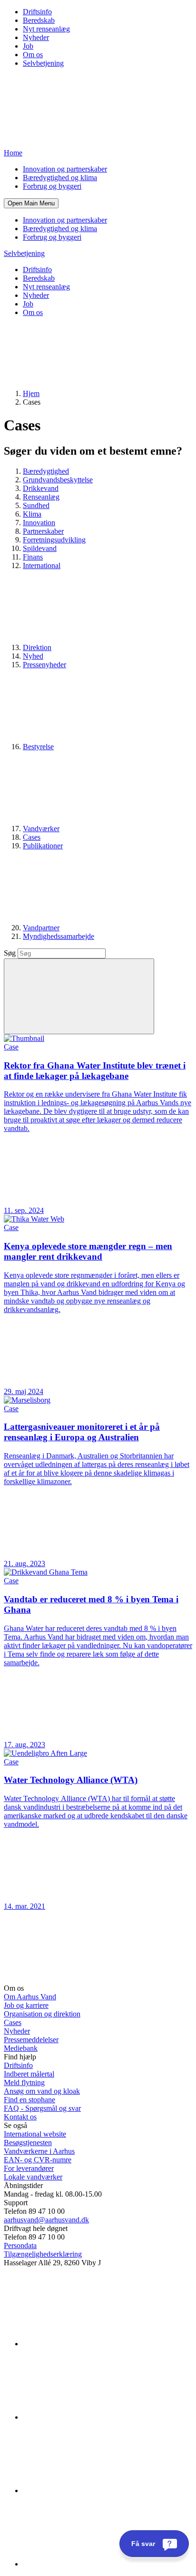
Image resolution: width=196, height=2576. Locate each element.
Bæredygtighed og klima (60, 178)
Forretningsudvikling (54, 540)
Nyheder (36, 37)
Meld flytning (24, 2082)
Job (28, 46)
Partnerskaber (43, 531)
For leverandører (29, 2168)
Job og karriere (26, 2005)
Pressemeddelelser (31, 2040)
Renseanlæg (41, 497)
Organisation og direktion (42, 2014)
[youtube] (94, 2564)
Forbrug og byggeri (52, 186)
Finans (33, 557)
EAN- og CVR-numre (38, 2160)
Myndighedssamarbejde (59, 936)
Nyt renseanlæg (46, 29)
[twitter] (94, 2490)
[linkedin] (94, 2344)
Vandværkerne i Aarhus (39, 2151)
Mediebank (21, 2048)
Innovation (39, 523)
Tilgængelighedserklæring (43, 2254)
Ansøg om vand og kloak (42, 2091)
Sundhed (36, 505)
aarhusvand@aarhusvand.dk (46, 2220)
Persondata (20, 2245)
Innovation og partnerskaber (65, 169)
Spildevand (40, 548)
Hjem (31, 393)
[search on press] (79, 996)
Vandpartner (41, 928)
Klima (32, 514)
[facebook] (94, 2417)
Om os (33, 55)
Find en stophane (29, 2100)
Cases (32, 837)
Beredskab (39, 20)
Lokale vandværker (33, 2177)
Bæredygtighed (46, 471)
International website (35, 2134)
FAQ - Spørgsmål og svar (42, 2108)
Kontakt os (20, 2117)
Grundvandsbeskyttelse (58, 480)
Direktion (37, 647)
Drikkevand (41, 488)
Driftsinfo (37, 12)
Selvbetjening (43, 63)
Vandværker (41, 829)
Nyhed (33, 656)
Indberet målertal (29, 2074)
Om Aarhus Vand (30, 1997)
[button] (31, 203)
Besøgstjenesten (28, 2143)
